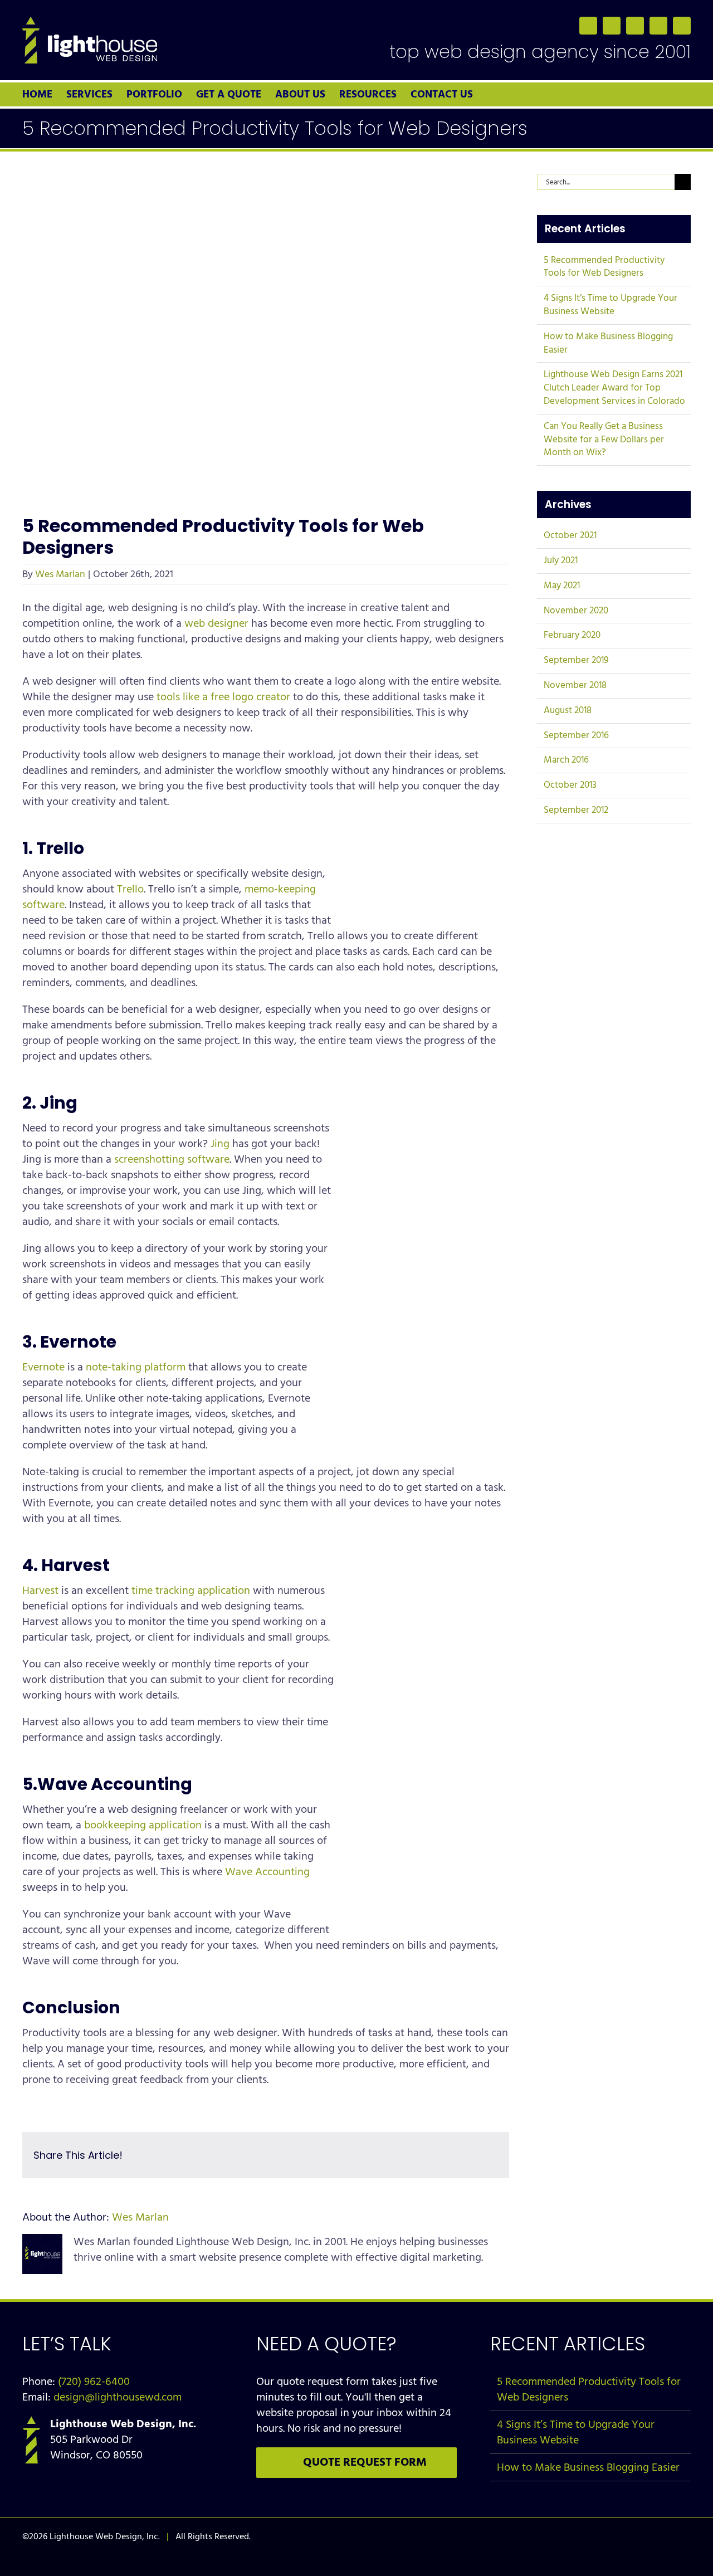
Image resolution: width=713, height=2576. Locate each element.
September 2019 (576, 660)
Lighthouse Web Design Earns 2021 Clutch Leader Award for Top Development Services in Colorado (614, 388)
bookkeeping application (143, 1825)
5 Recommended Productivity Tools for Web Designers (604, 267)
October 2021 (570, 535)
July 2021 (561, 560)
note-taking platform (136, 1367)
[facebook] (588, 26)
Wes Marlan (60, 574)
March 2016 (566, 760)
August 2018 (568, 710)
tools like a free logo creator (223, 697)
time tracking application (191, 1591)
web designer (216, 623)
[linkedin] (635, 26)
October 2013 (570, 785)
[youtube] (658, 26)
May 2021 (562, 586)
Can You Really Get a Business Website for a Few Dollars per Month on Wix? (604, 440)
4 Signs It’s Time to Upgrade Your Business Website (611, 305)
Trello (130, 889)
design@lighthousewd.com (118, 2397)
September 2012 (576, 810)
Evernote (43, 1367)
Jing (220, 1144)
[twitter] (612, 26)
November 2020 (576, 611)
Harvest (40, 1591)
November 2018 (575, 685)
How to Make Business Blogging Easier (608, 343)
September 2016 (576, 735)
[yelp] (682, 26)
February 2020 (572, 635)
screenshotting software (172, 1159)
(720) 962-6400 (94, 2382)
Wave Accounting (267, 1872)
